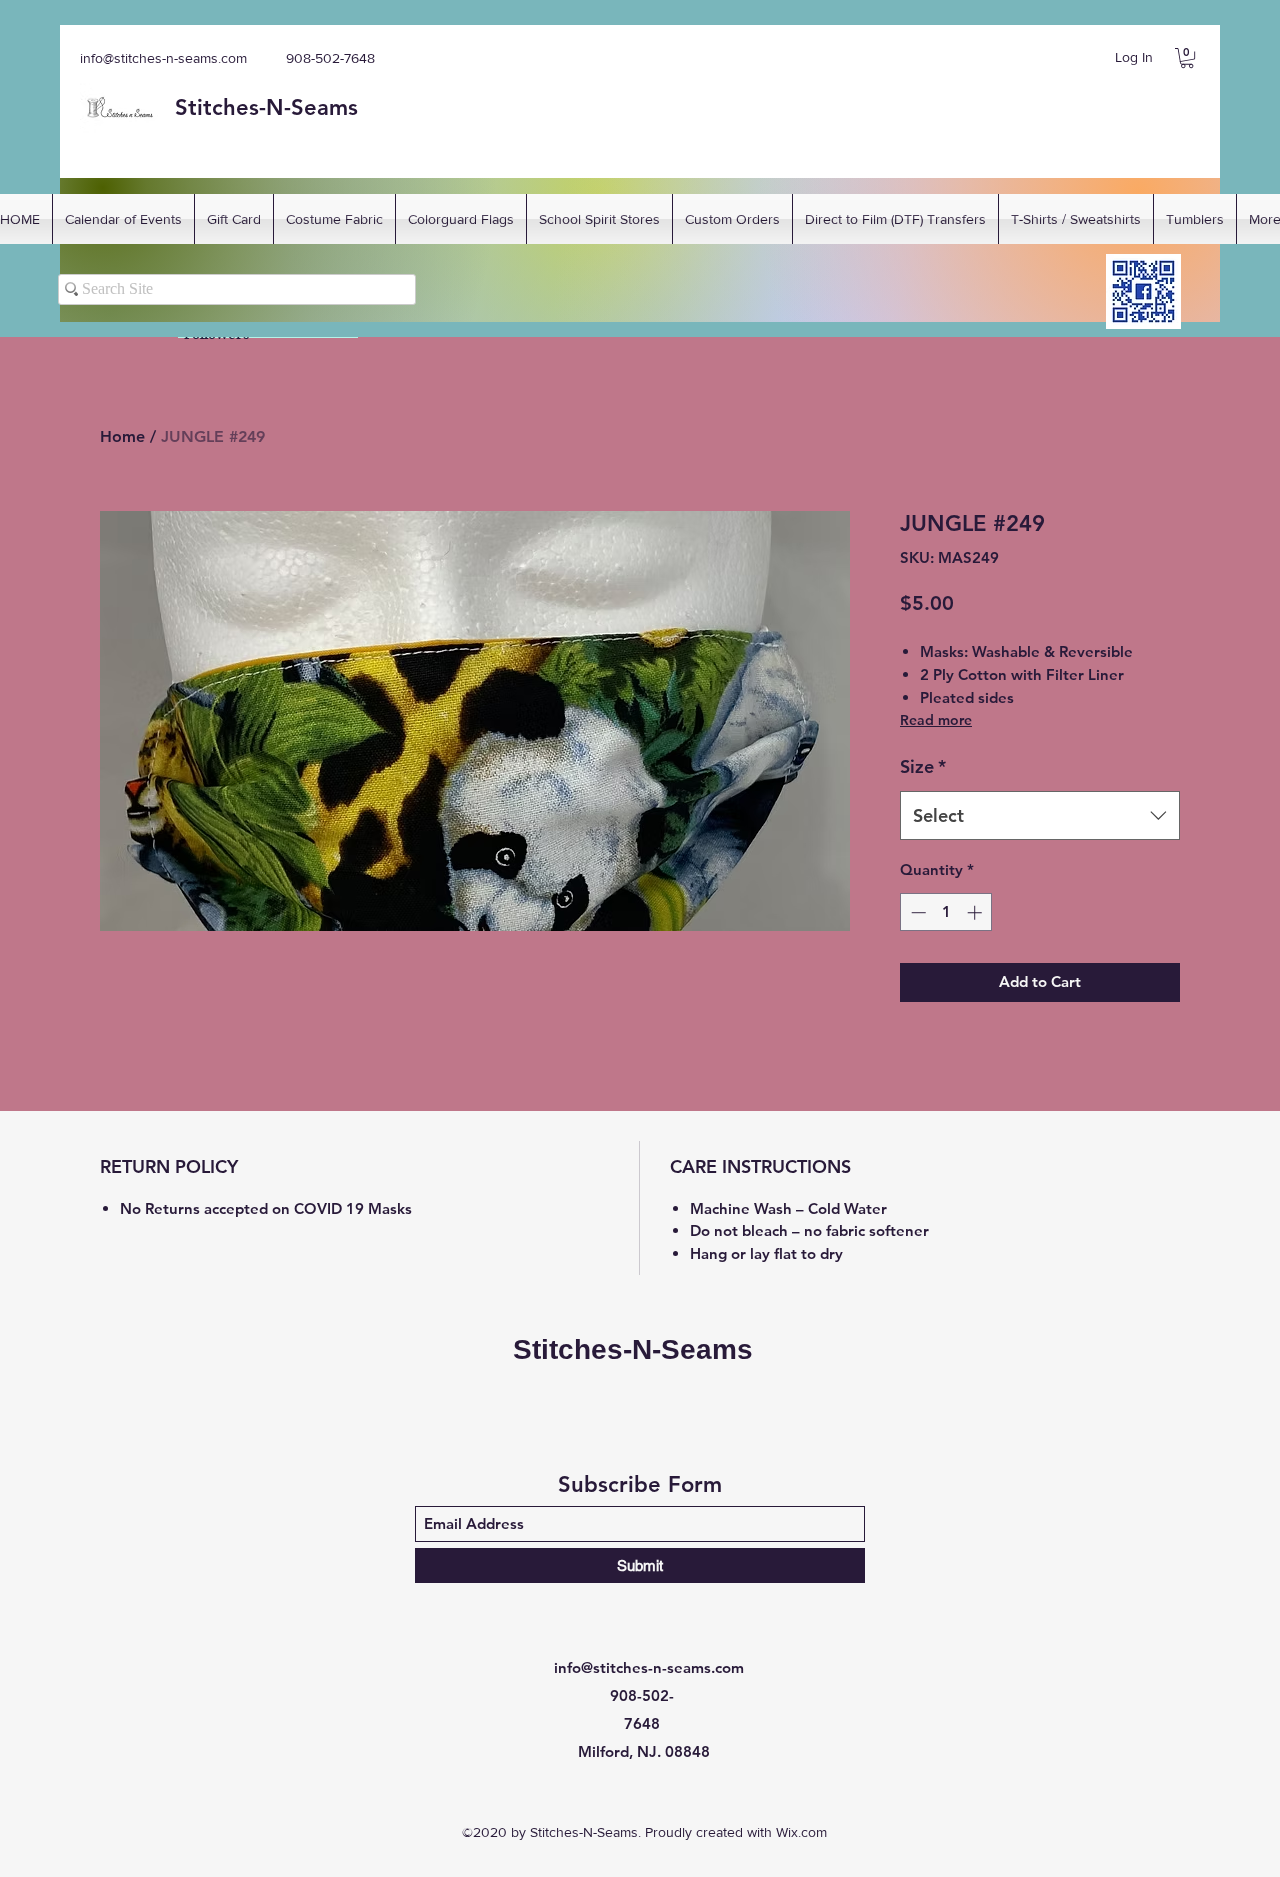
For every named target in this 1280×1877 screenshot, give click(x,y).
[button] (1187, 58)
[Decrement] (916, 912)
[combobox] (1040, 816)
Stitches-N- (233, 107)
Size (923, 766)
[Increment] (976, 912)
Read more (936, 720)
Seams (324, 107)
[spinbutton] (946, 912)
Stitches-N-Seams (633, 1349)
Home (122, 436)
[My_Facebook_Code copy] (1143, 291)
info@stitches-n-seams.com (163, 58)
